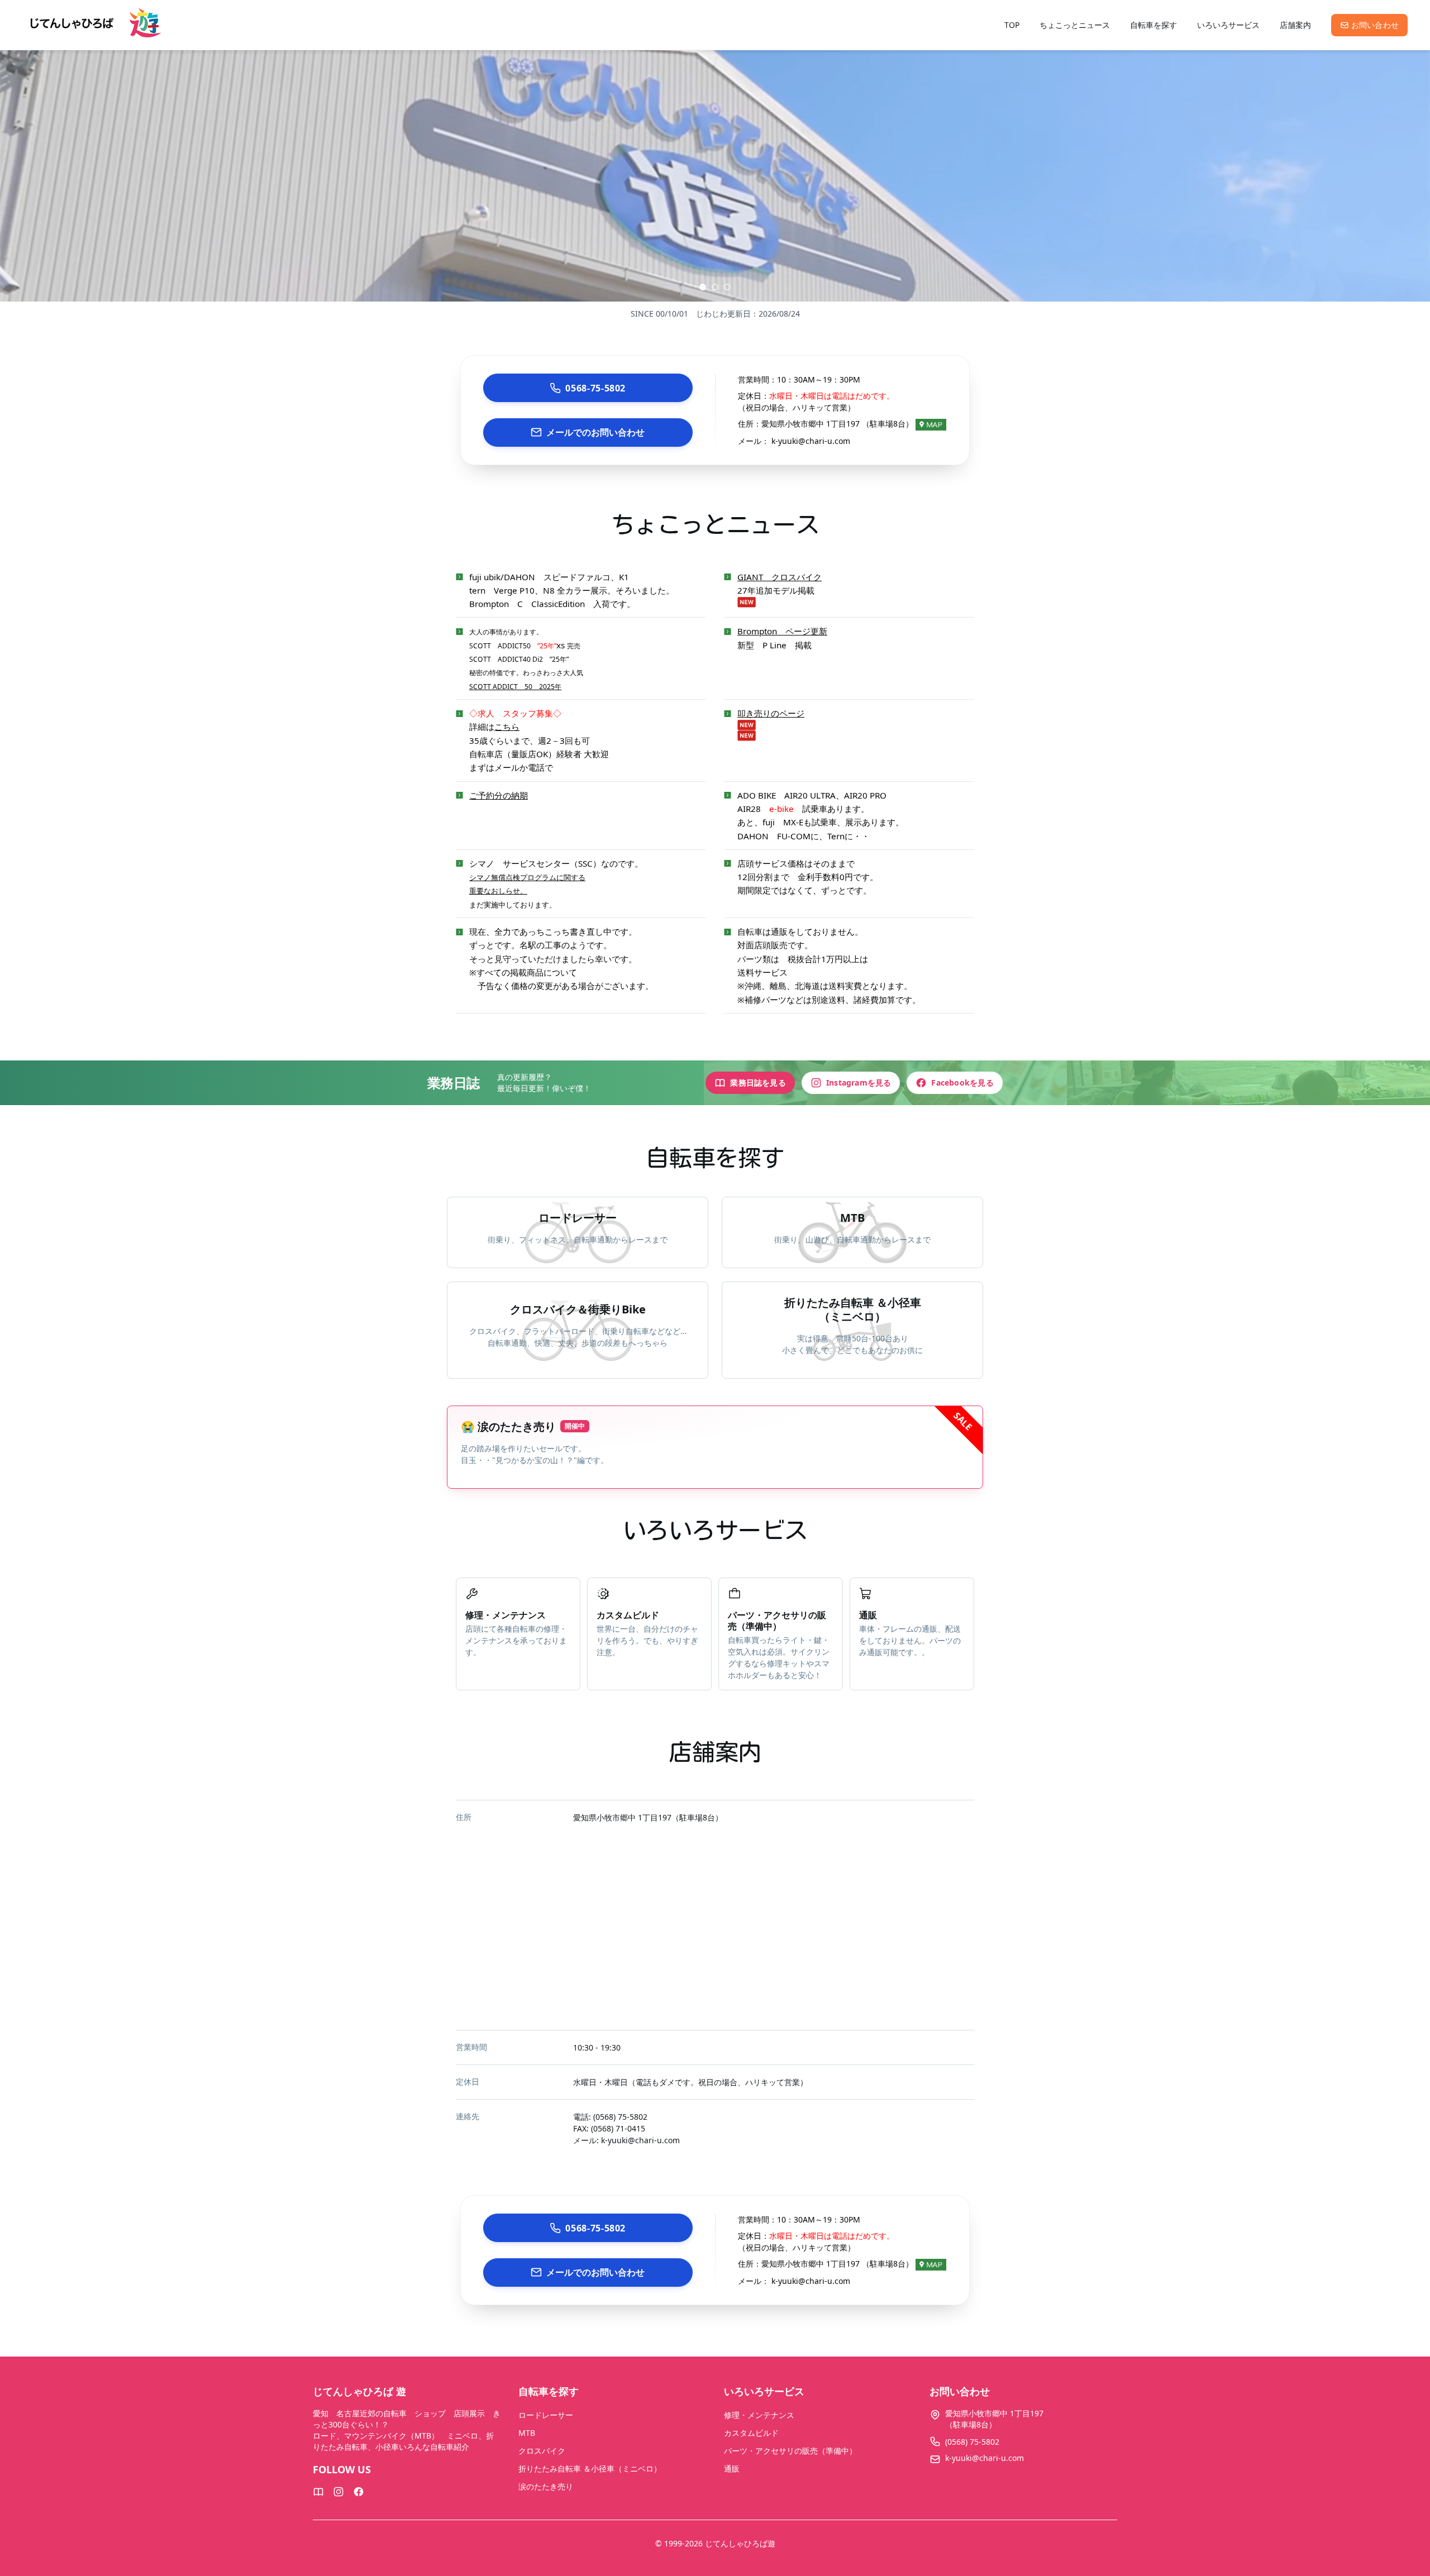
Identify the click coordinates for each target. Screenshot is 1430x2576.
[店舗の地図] (931, 424)
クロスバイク (542, 2451)
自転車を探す (1153, 25)
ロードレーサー (546, 2415)
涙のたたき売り (546, 2486)
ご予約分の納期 (499, 795)
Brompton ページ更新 (782, 631)
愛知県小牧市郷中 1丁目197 (622, 1817)
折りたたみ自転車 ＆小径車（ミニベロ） (590, 2469)
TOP (1012, 25)
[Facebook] (359, 2492)
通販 (732, 2469)
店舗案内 (1295, 25)
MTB (527, 2433)
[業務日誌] (318, 2492)
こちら (507, 727)
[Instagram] (339, 2492)
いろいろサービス (1228, 25)
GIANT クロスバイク (780, 577)
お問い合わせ (1375, 25)
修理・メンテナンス (759, 2415)
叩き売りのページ (771, 713)
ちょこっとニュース (1075, 25)
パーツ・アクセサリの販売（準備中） (790, 2451)
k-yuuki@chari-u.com (811, 441)
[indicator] (703, 287)
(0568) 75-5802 (620, 2117)
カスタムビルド (751, 2433)
